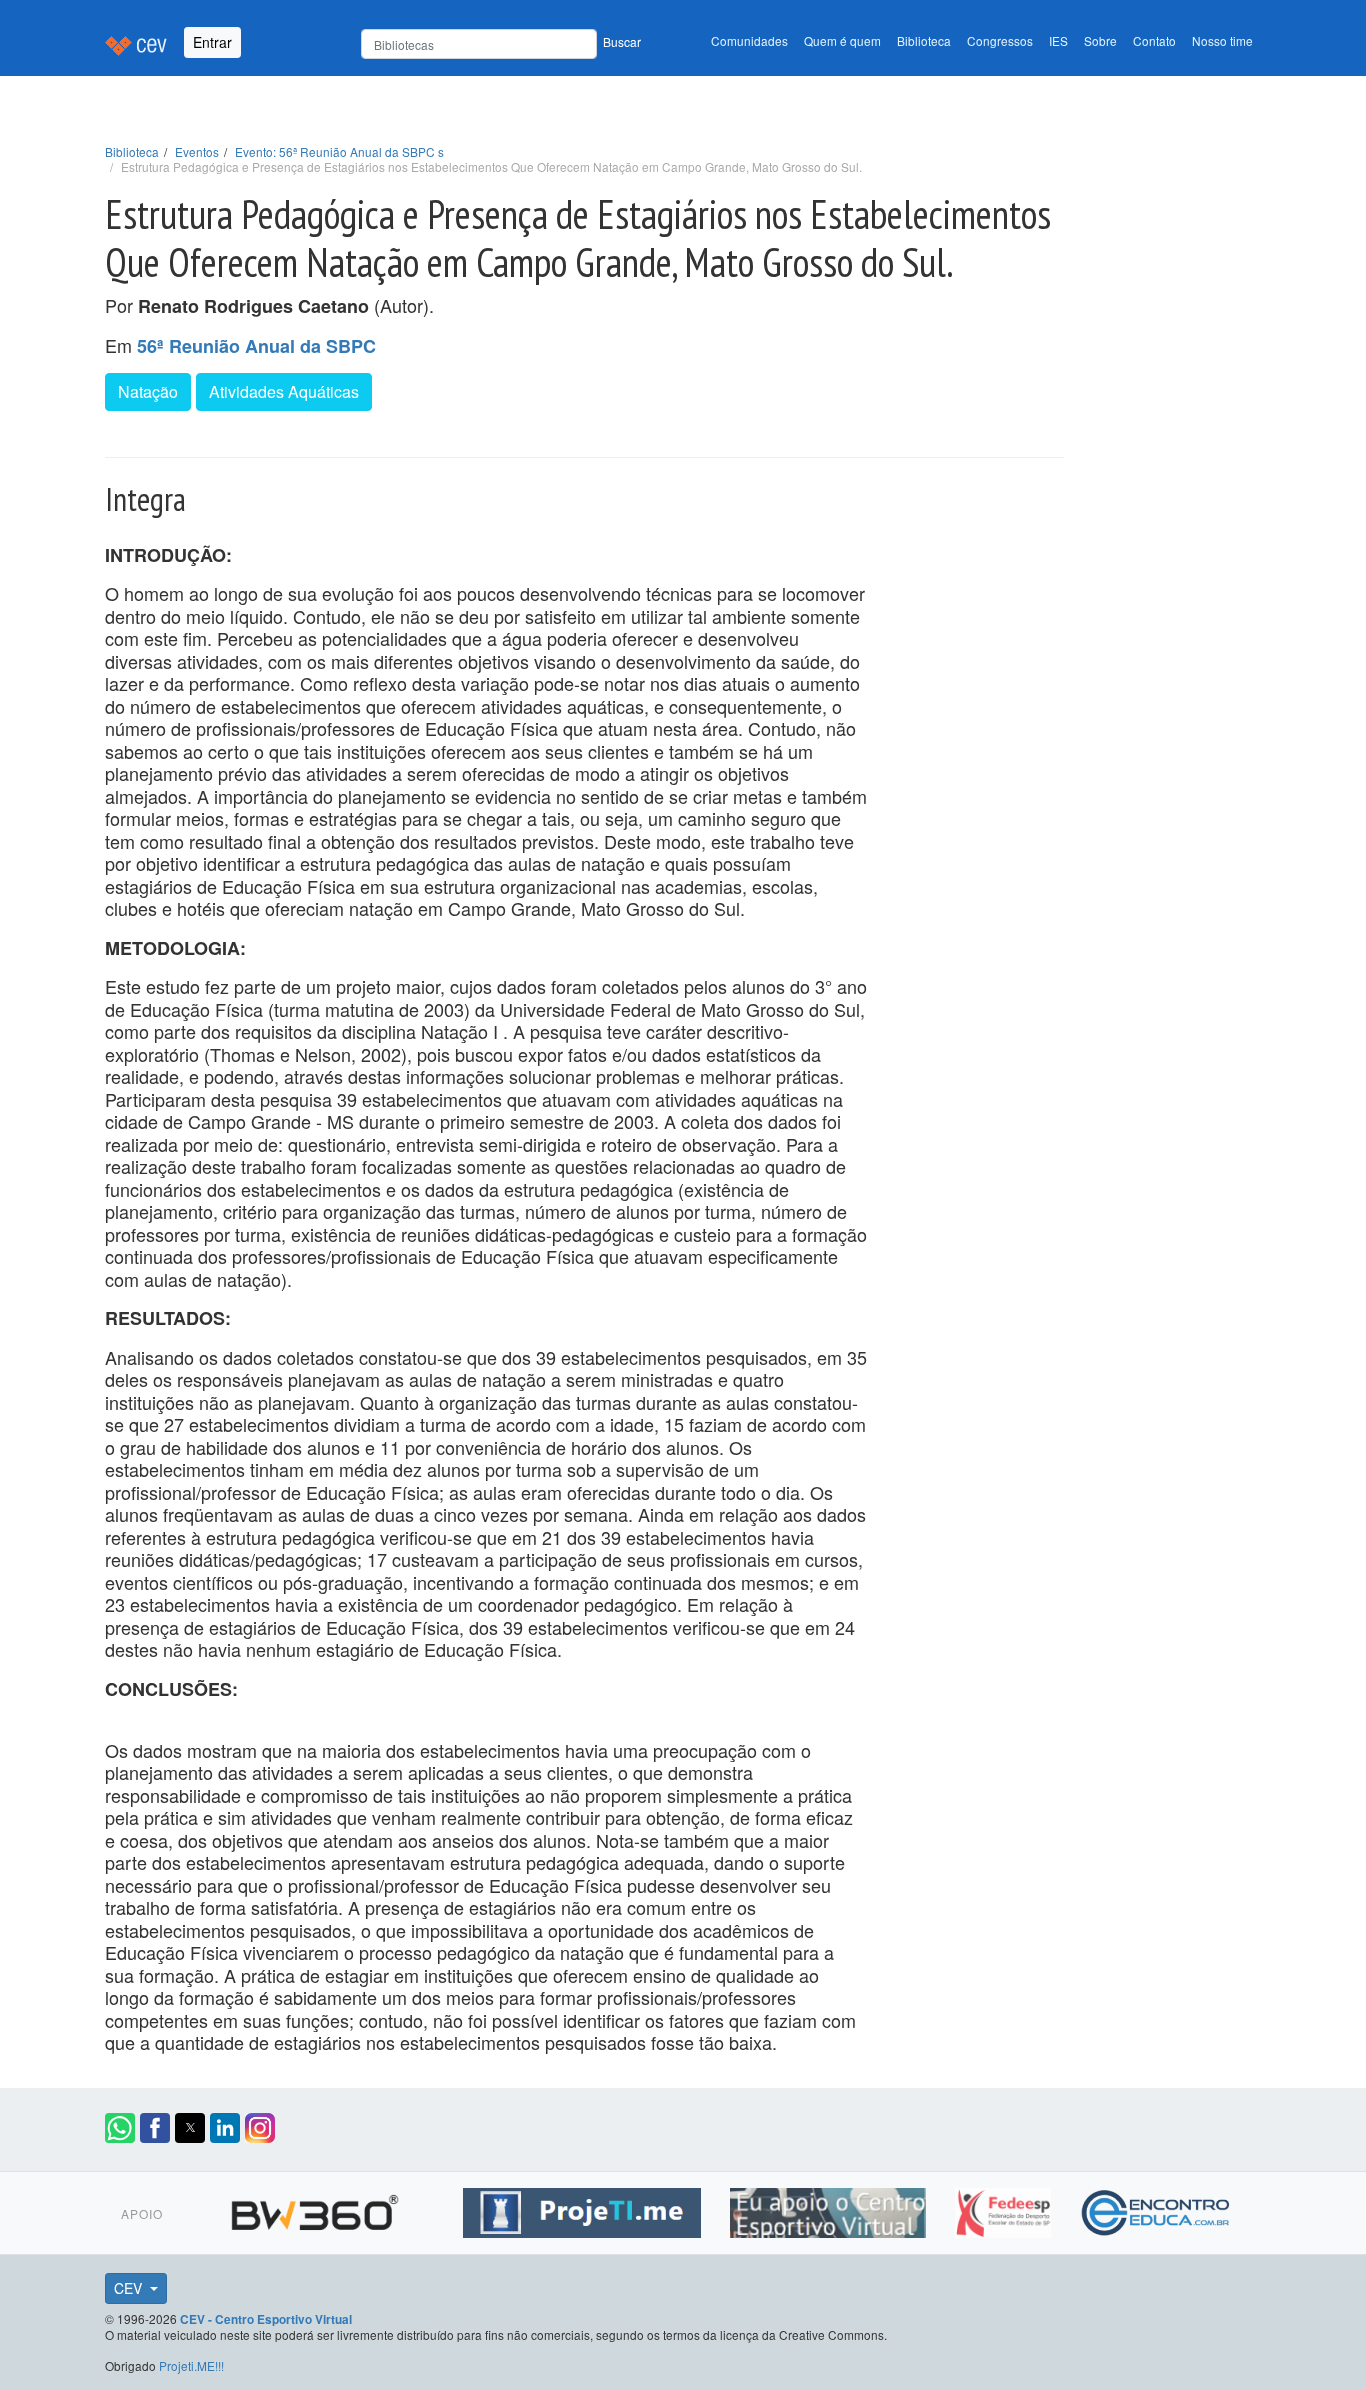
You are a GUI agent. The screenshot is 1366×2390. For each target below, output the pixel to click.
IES (1058, 40)
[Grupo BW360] (317, 2210)
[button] (120, 2128)
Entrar (212, 42)
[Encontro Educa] (1156, 2210)
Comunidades (749, 40)
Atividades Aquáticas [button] (284, 391)
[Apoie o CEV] (830, 2210)
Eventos (197, 151)
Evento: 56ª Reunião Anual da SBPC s (339, 151)
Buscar (622, 41)
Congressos (1000, 40)
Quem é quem (842, 40)
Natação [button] (148, 391)
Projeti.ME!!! (191, 2365)
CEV (130, 2288)
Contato (1154, 40)
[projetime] (584, 2210)
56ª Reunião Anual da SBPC (256, 346)
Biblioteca (924, 40)
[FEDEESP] (1005, 2210)
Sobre (1100, 40)
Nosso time (1222, 40)
